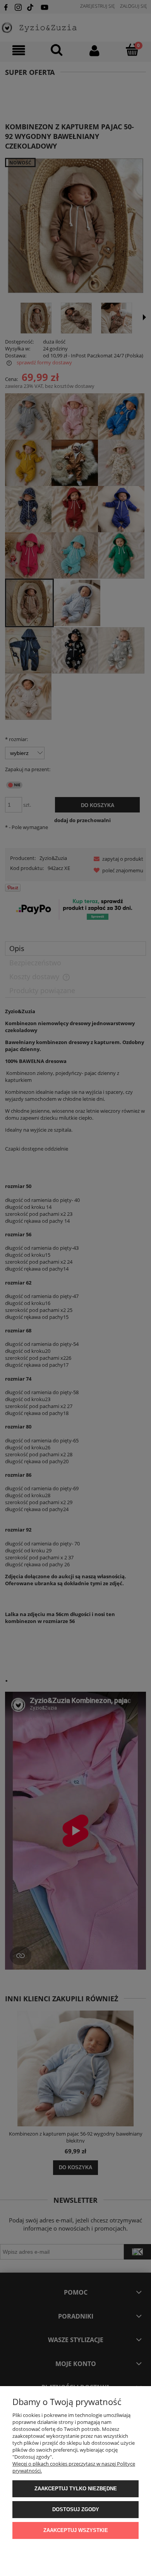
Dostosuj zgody (76, 2509)
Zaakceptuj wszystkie (76, 2530)
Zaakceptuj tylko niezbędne (76, 2489)
